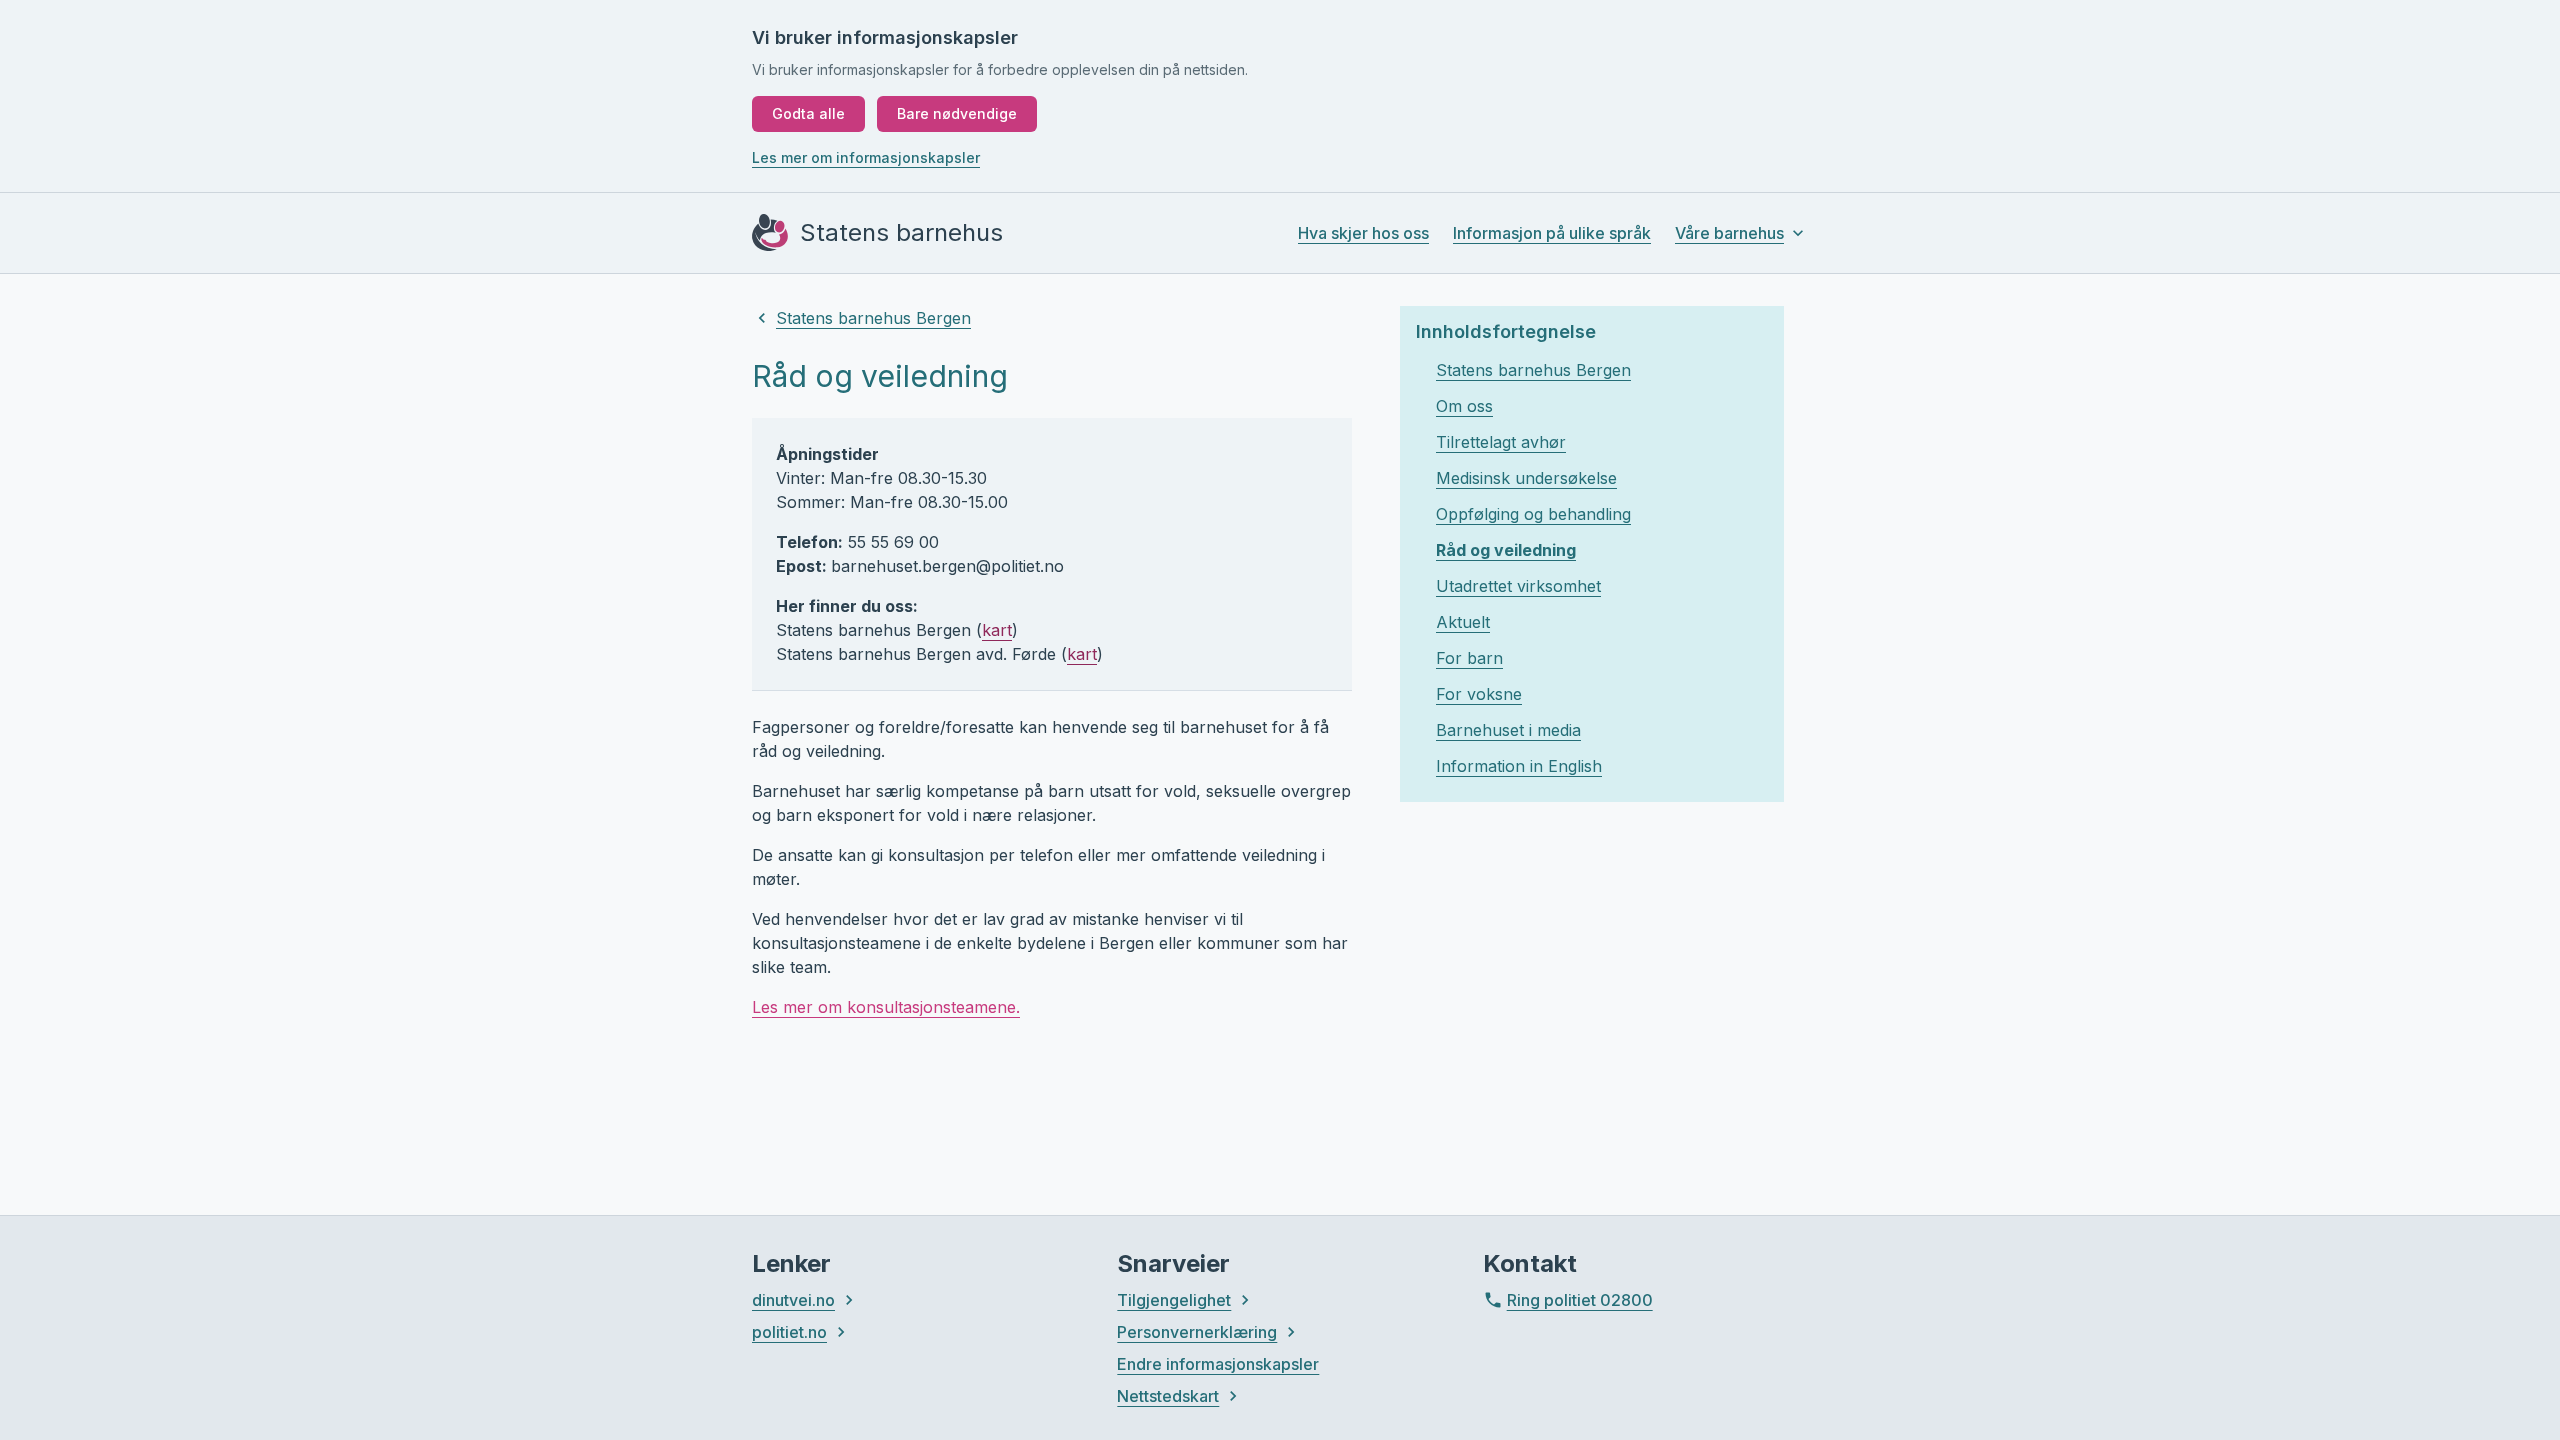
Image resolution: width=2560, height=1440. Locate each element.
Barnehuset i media (1508, 730)
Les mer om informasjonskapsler (866, 157)
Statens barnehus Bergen (873, 318)
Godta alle (808, 113)
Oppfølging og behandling (1533, 514)
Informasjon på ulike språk (1552, 233)
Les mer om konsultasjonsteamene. (886, 1007)
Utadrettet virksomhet (1518, 586)
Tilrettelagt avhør (1501, 442)
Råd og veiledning (1506, 550)
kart (997, 630)
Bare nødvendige (957, 113)
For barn (1469, 658)
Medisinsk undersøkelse (1526, 478)
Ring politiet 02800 (1580, 1300)
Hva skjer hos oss (1363, 233)
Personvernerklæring (1197, 1332)
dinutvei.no (793, 1300)
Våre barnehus (1729, 233)
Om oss (1464, 406)
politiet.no (789, 1332)
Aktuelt (1463, 622)
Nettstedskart (1168, 1396)
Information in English (1519, 766)
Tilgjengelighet (1174, 1300)
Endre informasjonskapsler (1218, 1364)
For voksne (1479, 694)
